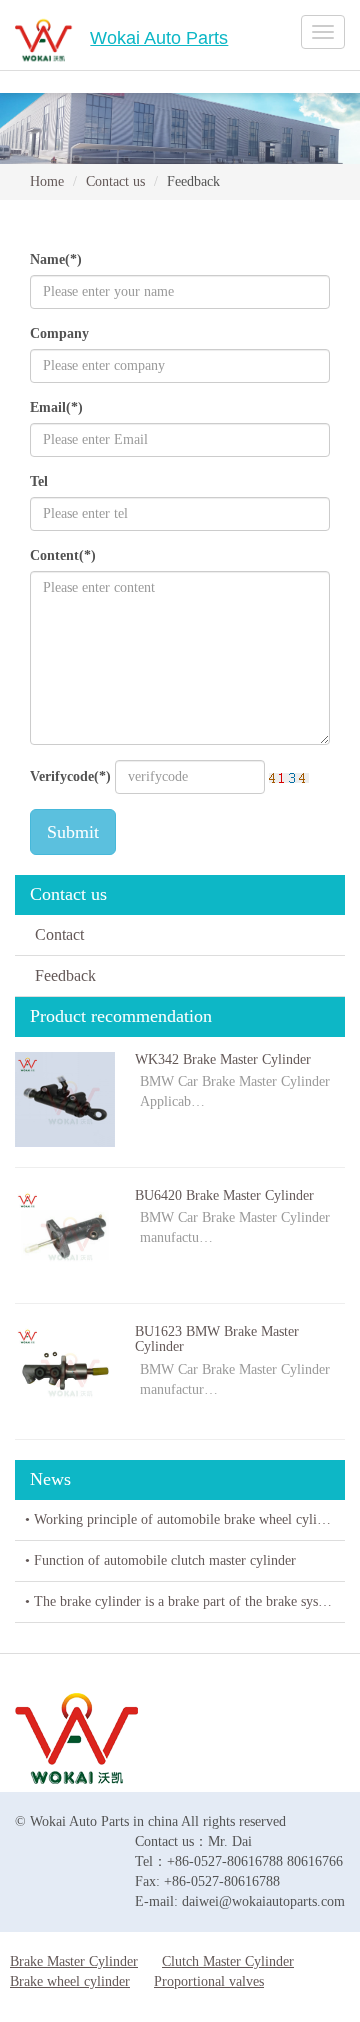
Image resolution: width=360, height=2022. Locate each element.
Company (59, 333)
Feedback (65, 975)
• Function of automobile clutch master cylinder (160, 1560)
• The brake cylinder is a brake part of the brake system (182, 1601)
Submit (73, 832)
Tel (39, 481)
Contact (59, 934)
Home (47, 181)
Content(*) (63, 555)
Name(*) (56, 259)
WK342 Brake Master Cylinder (223, 1059)
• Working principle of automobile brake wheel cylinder (183, 1519)
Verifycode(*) (70, 776)
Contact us (115, 181)
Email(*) (56, 407)
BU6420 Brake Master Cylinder (224, 1195)
